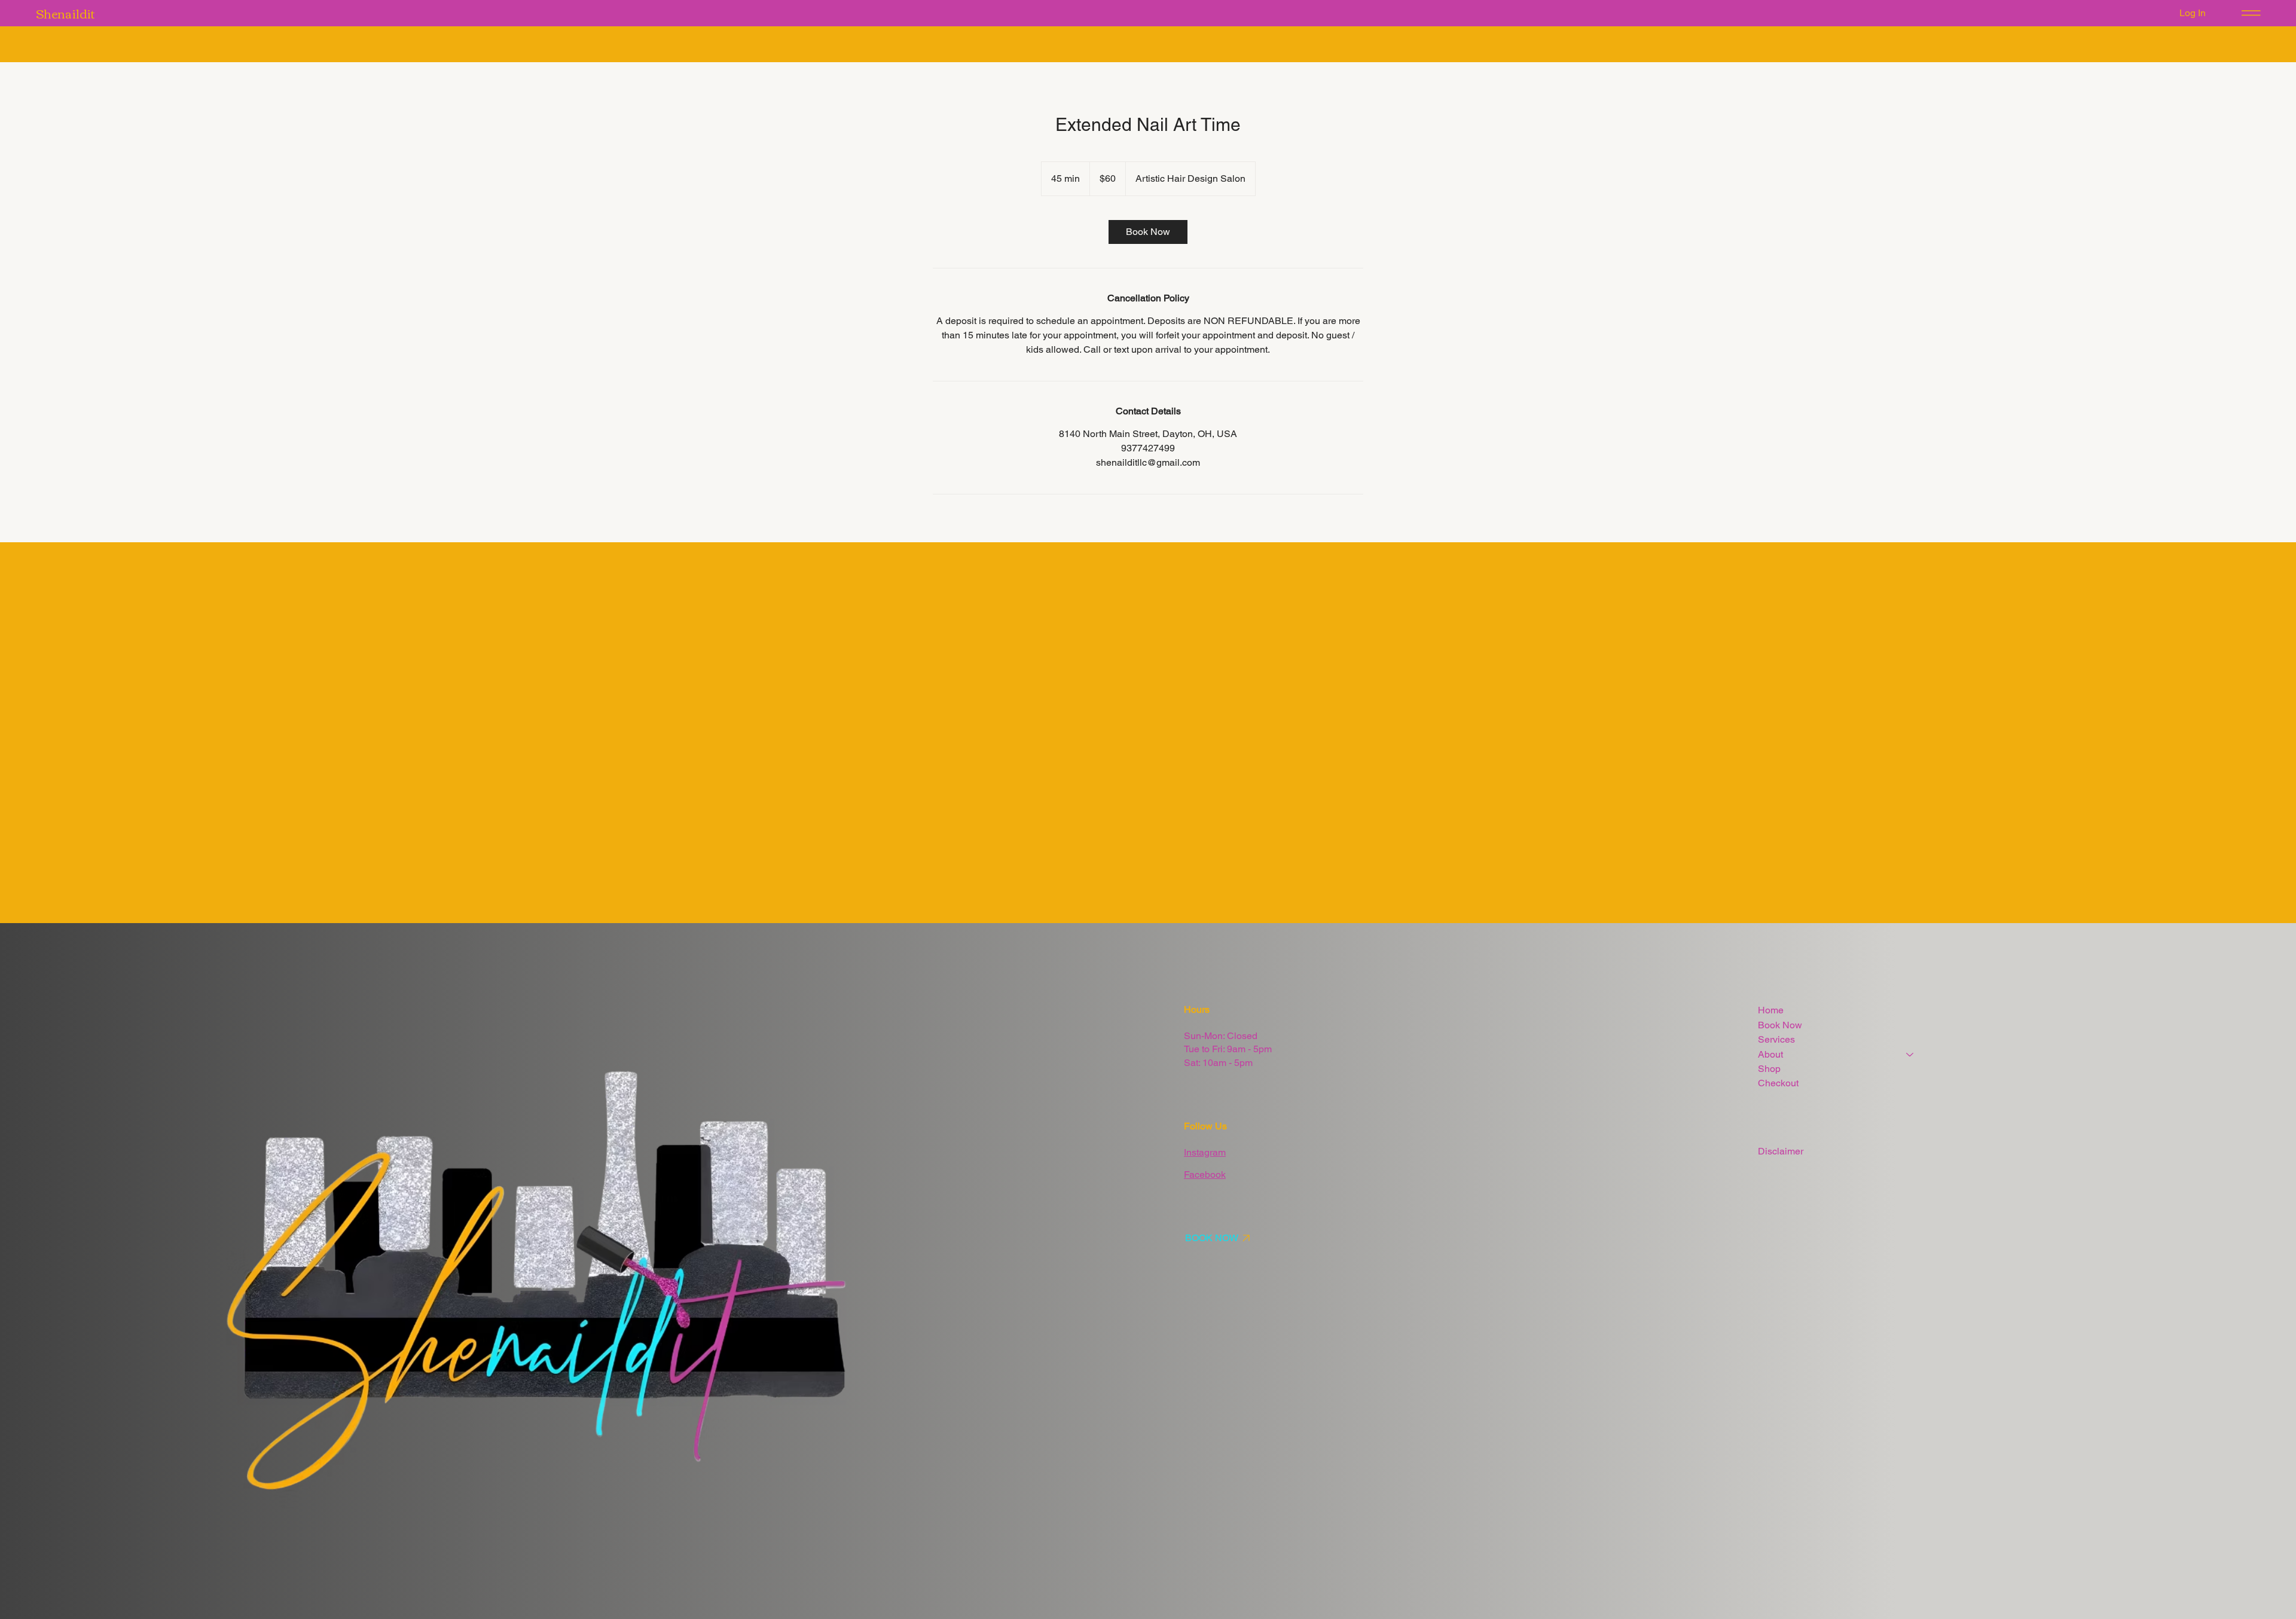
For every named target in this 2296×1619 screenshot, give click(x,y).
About (1770, 1054)
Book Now (1780, 1025)
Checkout (1778, 1083)
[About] (1910, 1055)
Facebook (1205, 1174)
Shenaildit (65, 13)
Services (1776, 1039)
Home (1771, 1010)
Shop (1769, 1069)
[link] (1148, 232)
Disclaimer (1781, 1151)
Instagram (1205, 1152)
